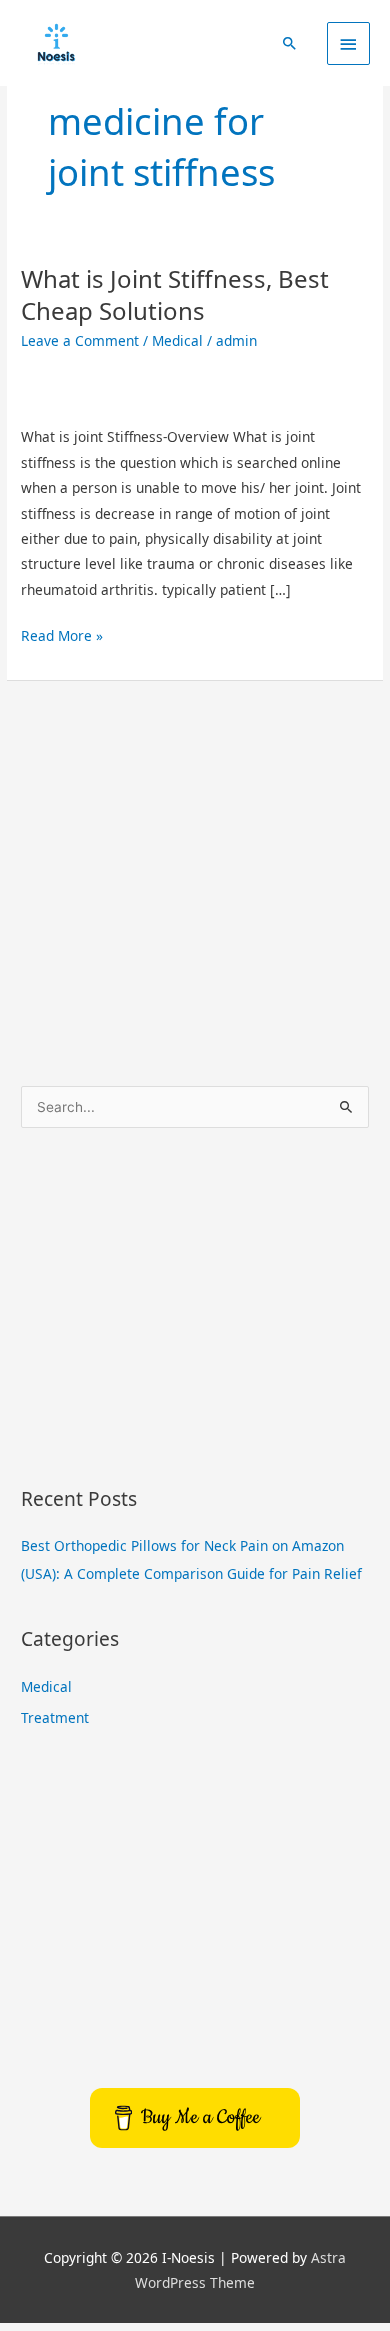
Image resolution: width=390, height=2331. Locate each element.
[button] (290, 43)
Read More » (62, 634)
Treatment (55, 1717)
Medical (177, 340)
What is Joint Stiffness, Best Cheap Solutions (175, 294)
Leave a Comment (80, 340)
